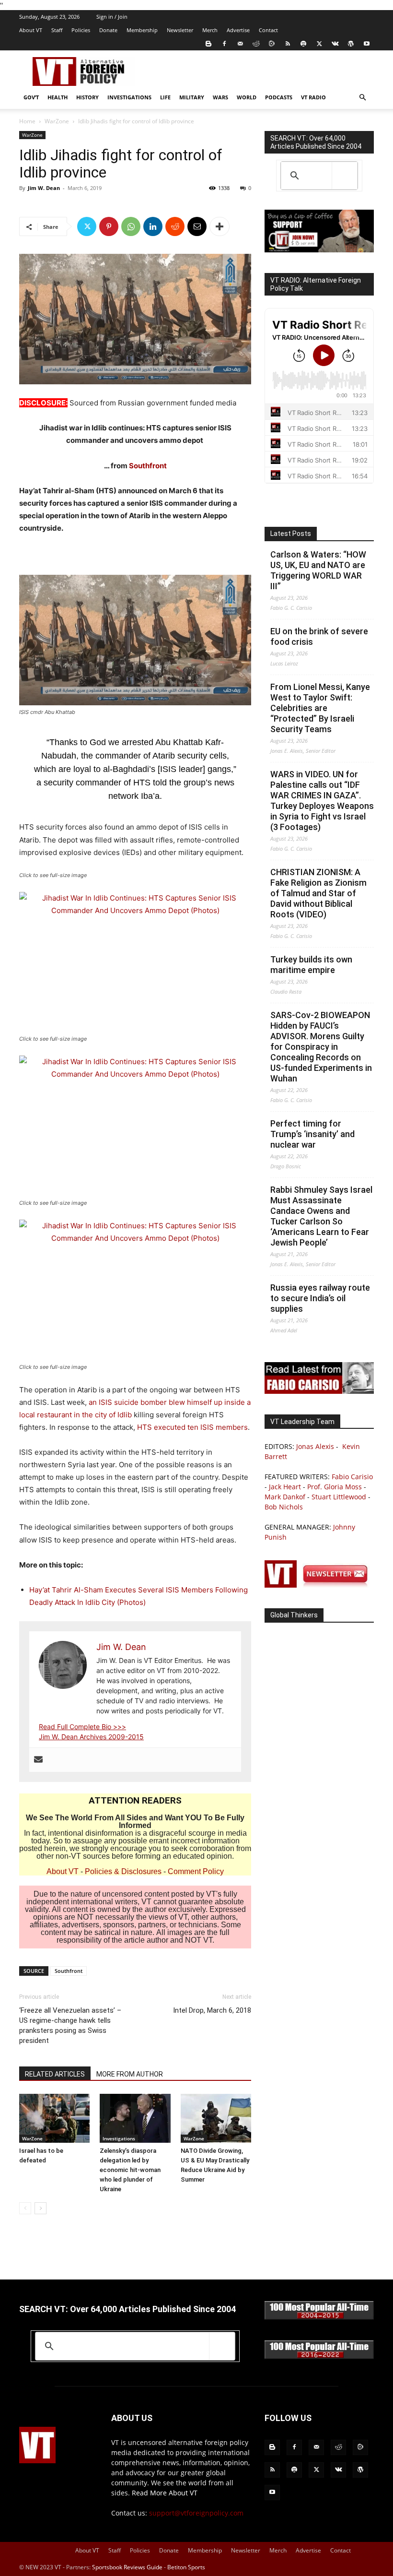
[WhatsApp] (131, 226)
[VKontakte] (335, 44)
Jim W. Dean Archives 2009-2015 (91, 1737)
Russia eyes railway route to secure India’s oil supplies (320, 1298)
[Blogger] (208, 44)
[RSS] (288, 44)
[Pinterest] (109, 226)
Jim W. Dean (44, 188)
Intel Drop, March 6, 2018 (212, 2010)
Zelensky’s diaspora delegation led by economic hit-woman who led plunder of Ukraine (130, 2170)
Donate (108, 30)
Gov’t (31, 97)
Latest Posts (291, 534)
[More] (220, 226)
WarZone (57, 121)
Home (27, 121)
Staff (57, 30)
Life (165, 97)
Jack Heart (285, 1487)
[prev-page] (25, 2208)
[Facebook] (224, 44)
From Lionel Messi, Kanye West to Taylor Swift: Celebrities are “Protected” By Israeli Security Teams (320, 708)
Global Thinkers (294, 1615)
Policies (81, 30)
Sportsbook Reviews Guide (127, 2567)
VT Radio (313, 97)
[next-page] (40, 2208)
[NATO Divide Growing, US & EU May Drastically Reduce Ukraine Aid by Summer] (216, 2118)
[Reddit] (256, 44)
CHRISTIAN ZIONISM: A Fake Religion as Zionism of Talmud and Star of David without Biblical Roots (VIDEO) (318, 893)
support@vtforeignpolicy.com (196, 2513)
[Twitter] (319, 44)
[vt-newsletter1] (319, 1585)
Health (58, 97)
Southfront (148, 466)
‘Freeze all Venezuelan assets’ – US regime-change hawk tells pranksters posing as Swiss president (70, 2025)
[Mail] (240, 44)
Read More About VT (165, 2493)
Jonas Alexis (315, 1446)
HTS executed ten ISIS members (192, 1427)
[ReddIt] (175, 226)
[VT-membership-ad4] (319, 250)
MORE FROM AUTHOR (130, 2074)
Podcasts (279, 97)
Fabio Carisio (352, 1477)
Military (192, 97)
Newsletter (180, 30)
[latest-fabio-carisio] (319, 1391)
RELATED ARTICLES (55, 2074)
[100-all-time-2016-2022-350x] (319, 2356)
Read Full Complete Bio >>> (82, 1727)
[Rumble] (272, 44)
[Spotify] (303, 44)
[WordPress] (351, 44)
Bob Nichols (284, 1507)
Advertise (238, 30)
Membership (142, 30)
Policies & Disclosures (123, 1871)
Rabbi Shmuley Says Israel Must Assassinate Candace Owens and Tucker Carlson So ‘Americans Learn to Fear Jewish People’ (321, 1216)
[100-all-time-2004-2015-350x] (319, 2317)
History (87, 97)
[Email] (197, 226)
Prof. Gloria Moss (335, 1487)
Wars (220, 97)
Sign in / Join (112, 17)
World (247, 97)
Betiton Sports (186, 2567)
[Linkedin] (153, 226)
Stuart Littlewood (339, 1497)
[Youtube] (367, 44)
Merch (210, 30)
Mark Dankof (285, 1497)
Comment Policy (196, 1871)
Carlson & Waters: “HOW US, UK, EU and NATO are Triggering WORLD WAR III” (318, 570)
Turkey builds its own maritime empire (311, 965)
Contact (268, 30)
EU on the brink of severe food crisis (319, 636)
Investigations (129, 97)
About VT (31, 30)
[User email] (38, 1760)
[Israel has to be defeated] (54, 2118)
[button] (362, 98)
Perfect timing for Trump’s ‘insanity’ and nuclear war (312, 1134)
